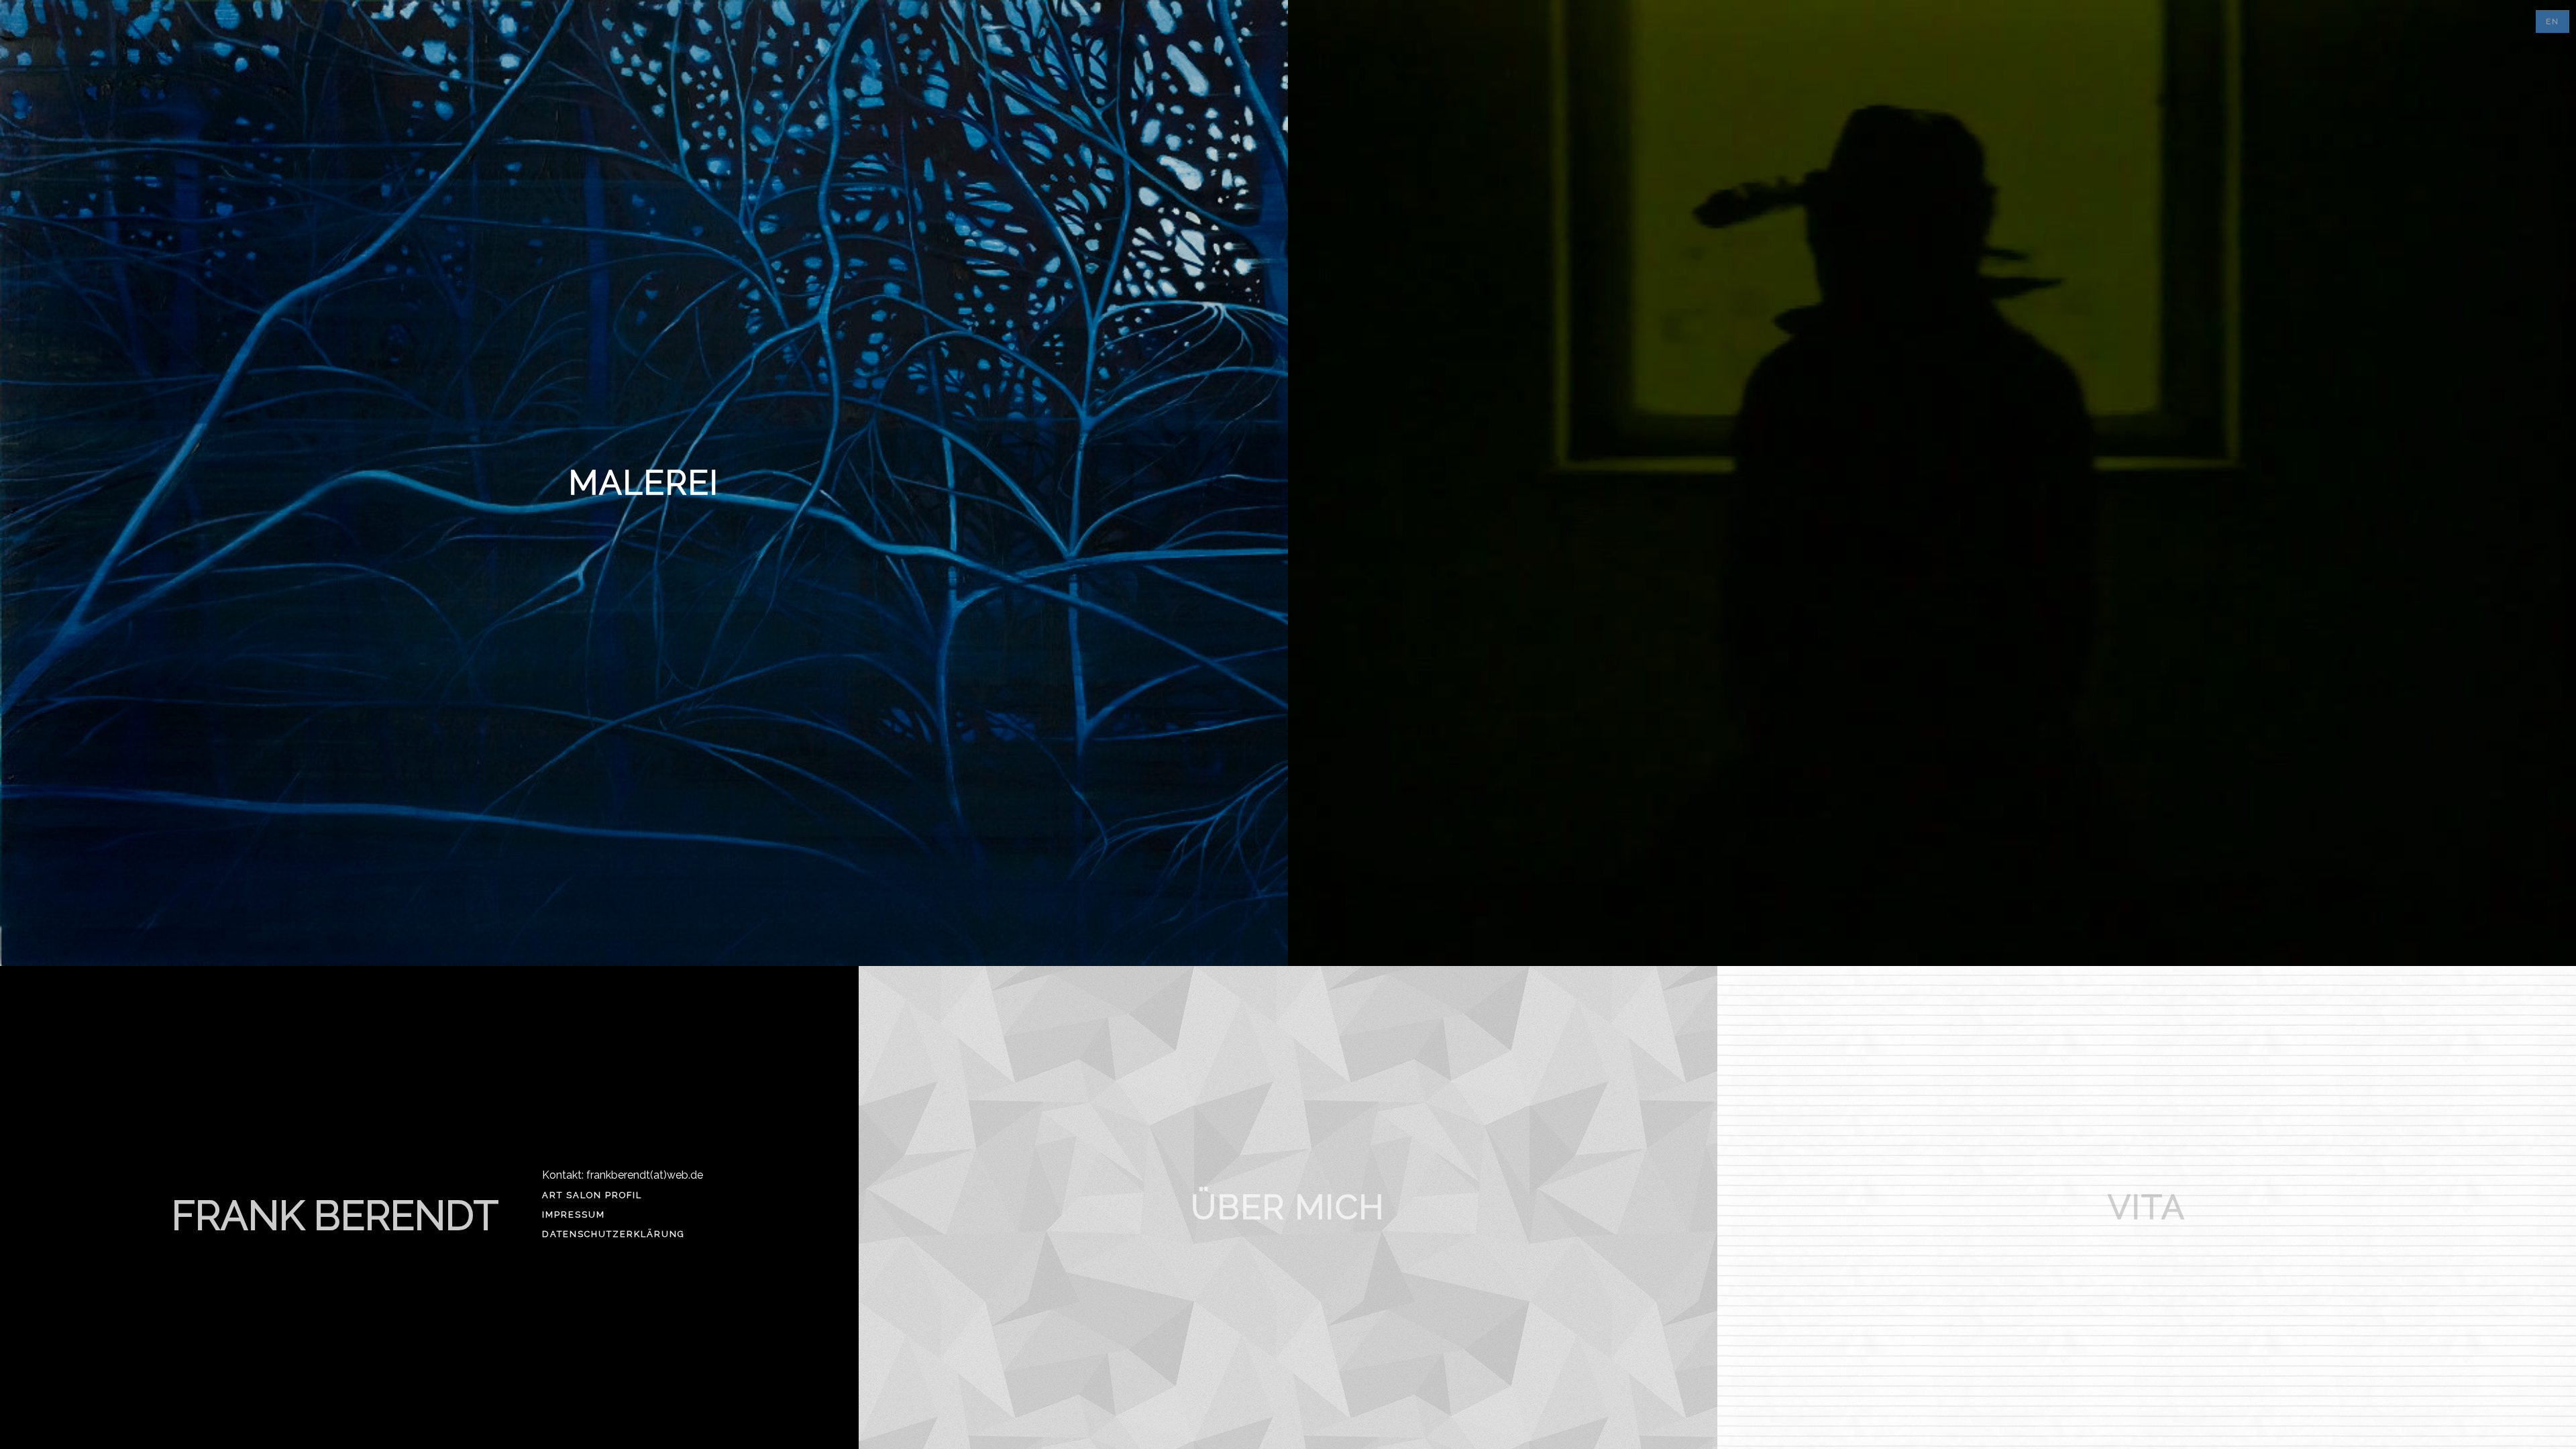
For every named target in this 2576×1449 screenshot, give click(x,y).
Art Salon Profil (592, 1195)
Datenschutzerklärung (613, 1234)
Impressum (574, 1215)
